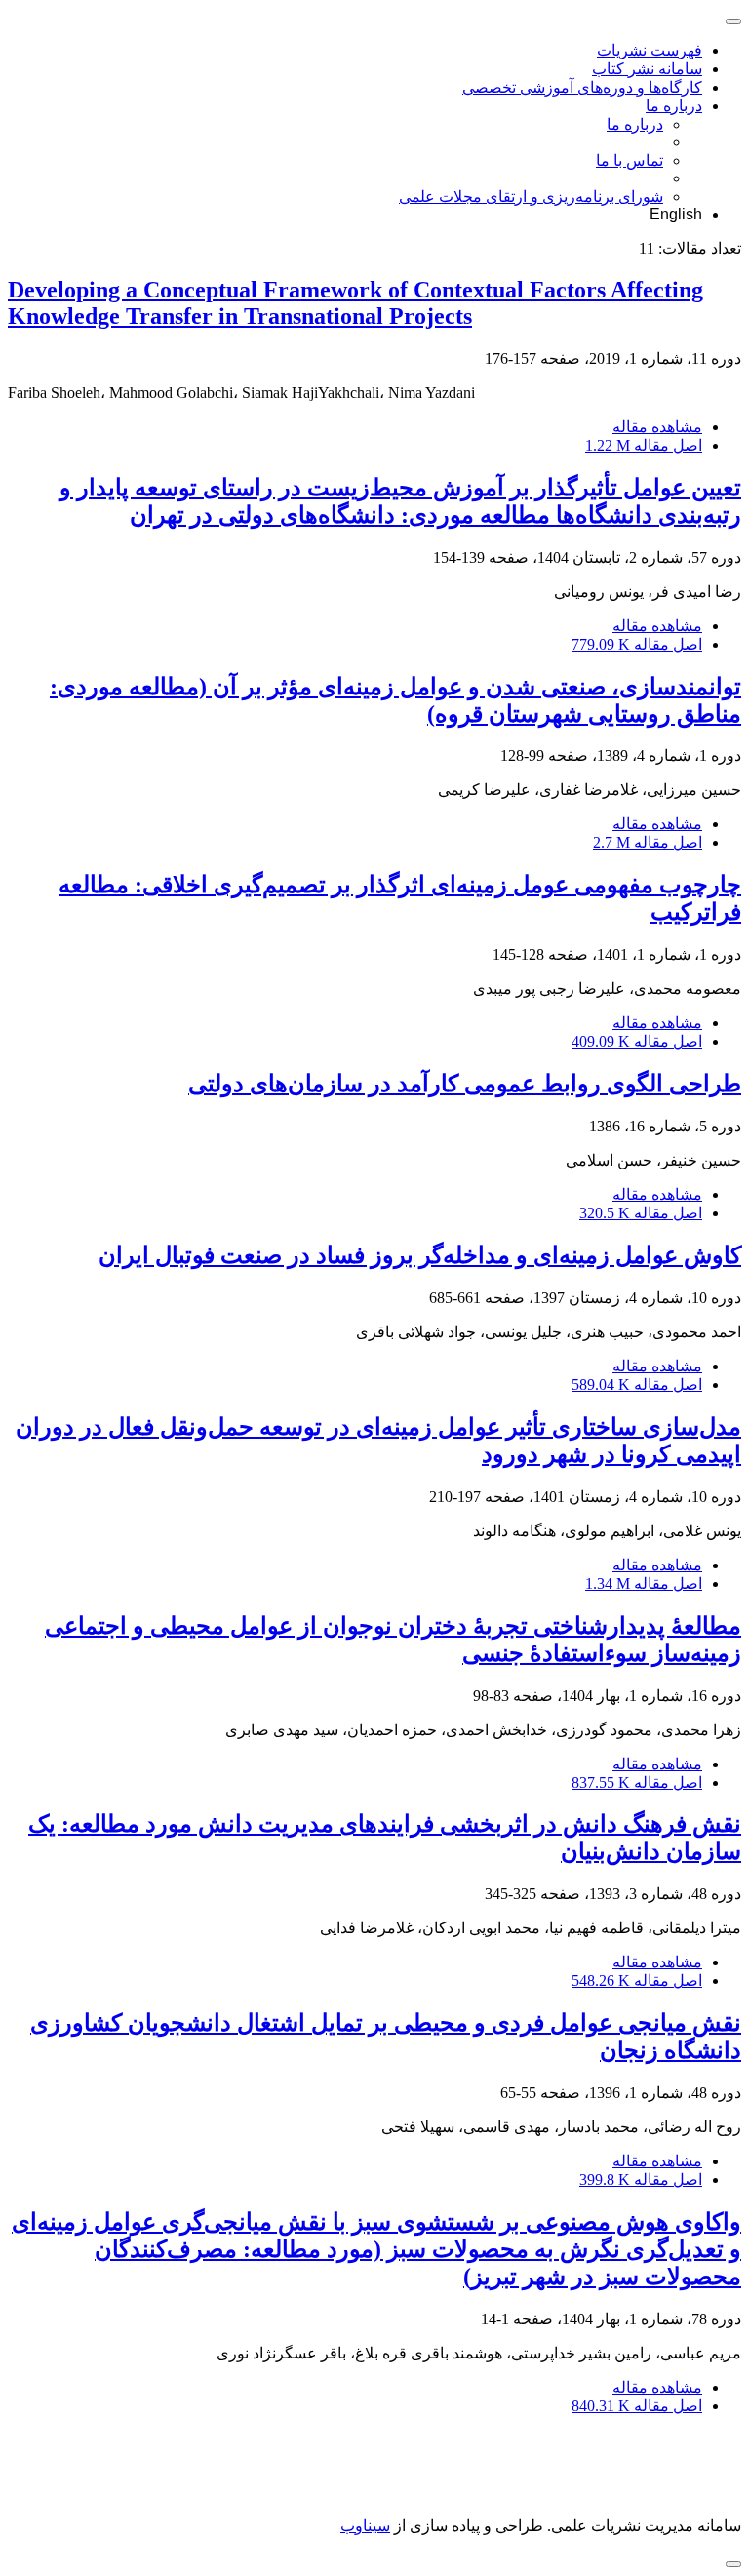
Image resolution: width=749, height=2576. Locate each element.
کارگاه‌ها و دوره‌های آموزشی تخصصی (582, 87)
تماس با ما (630, 160)
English (676, 214)
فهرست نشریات (650, 50)
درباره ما (674, 106)
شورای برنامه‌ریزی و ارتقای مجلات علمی (531, 197)
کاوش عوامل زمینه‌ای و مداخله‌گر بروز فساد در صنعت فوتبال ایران (420, 1255)
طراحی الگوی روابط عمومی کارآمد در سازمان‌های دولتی (465, 1084)
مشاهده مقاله (657, 427)
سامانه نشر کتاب (647, 69)
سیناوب (365, 2526)
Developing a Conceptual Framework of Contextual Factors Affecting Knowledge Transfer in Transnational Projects (355, 303)
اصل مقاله (644, 445)
